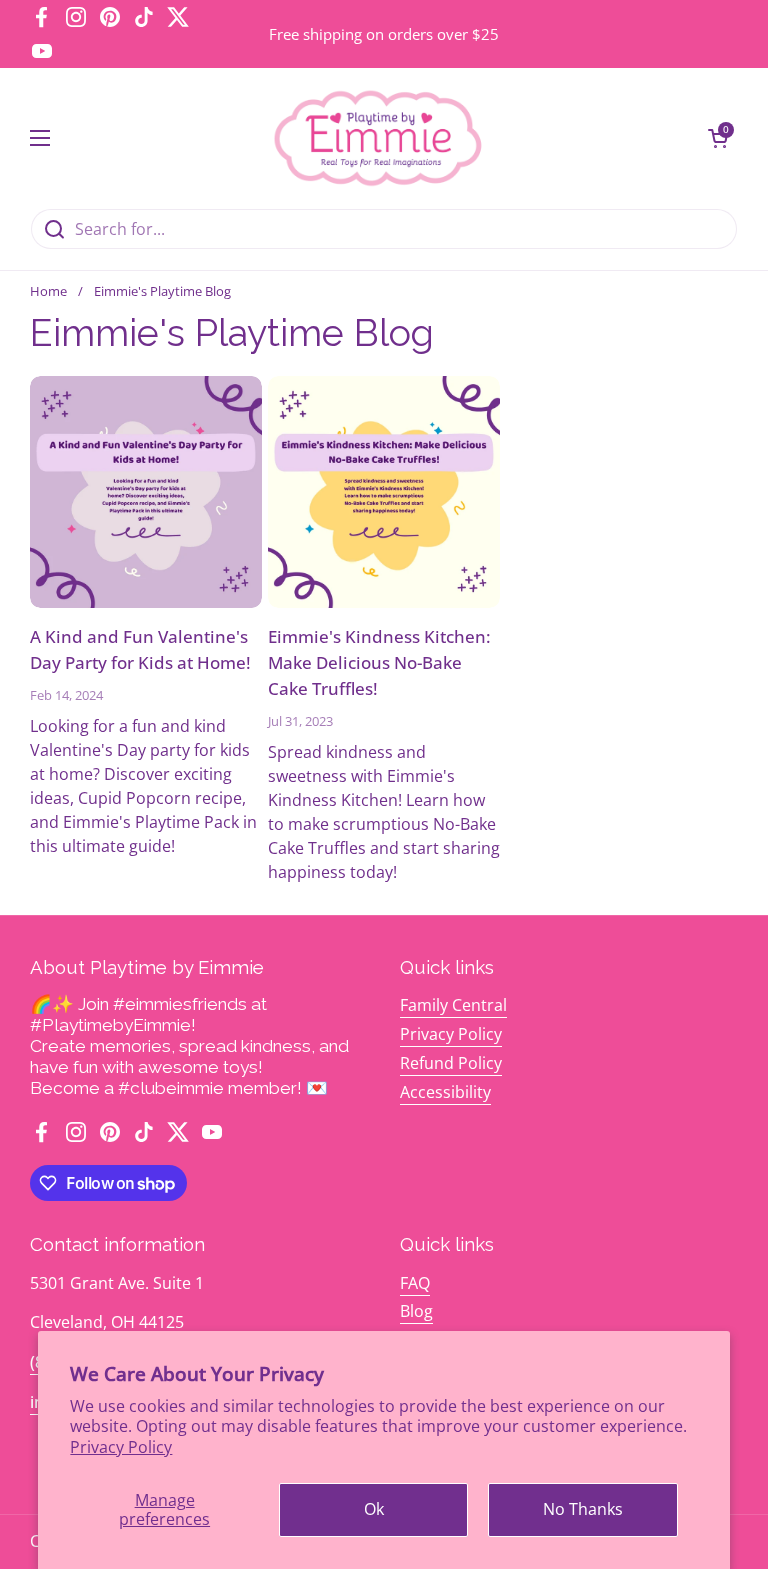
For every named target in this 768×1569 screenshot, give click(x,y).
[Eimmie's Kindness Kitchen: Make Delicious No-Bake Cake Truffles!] (384, 492)
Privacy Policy (121, 1447)
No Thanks (583, 1509)
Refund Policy (451, 1063)
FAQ (415, 1283)
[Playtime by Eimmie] (379, 138)
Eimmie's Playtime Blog (162, 291)
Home (48, 291)
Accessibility (445, 1092)
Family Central (453, 1005)
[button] (718, 138)
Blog (416, 1311)
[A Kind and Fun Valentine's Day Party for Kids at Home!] (146, 492)
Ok (374, 1509)
